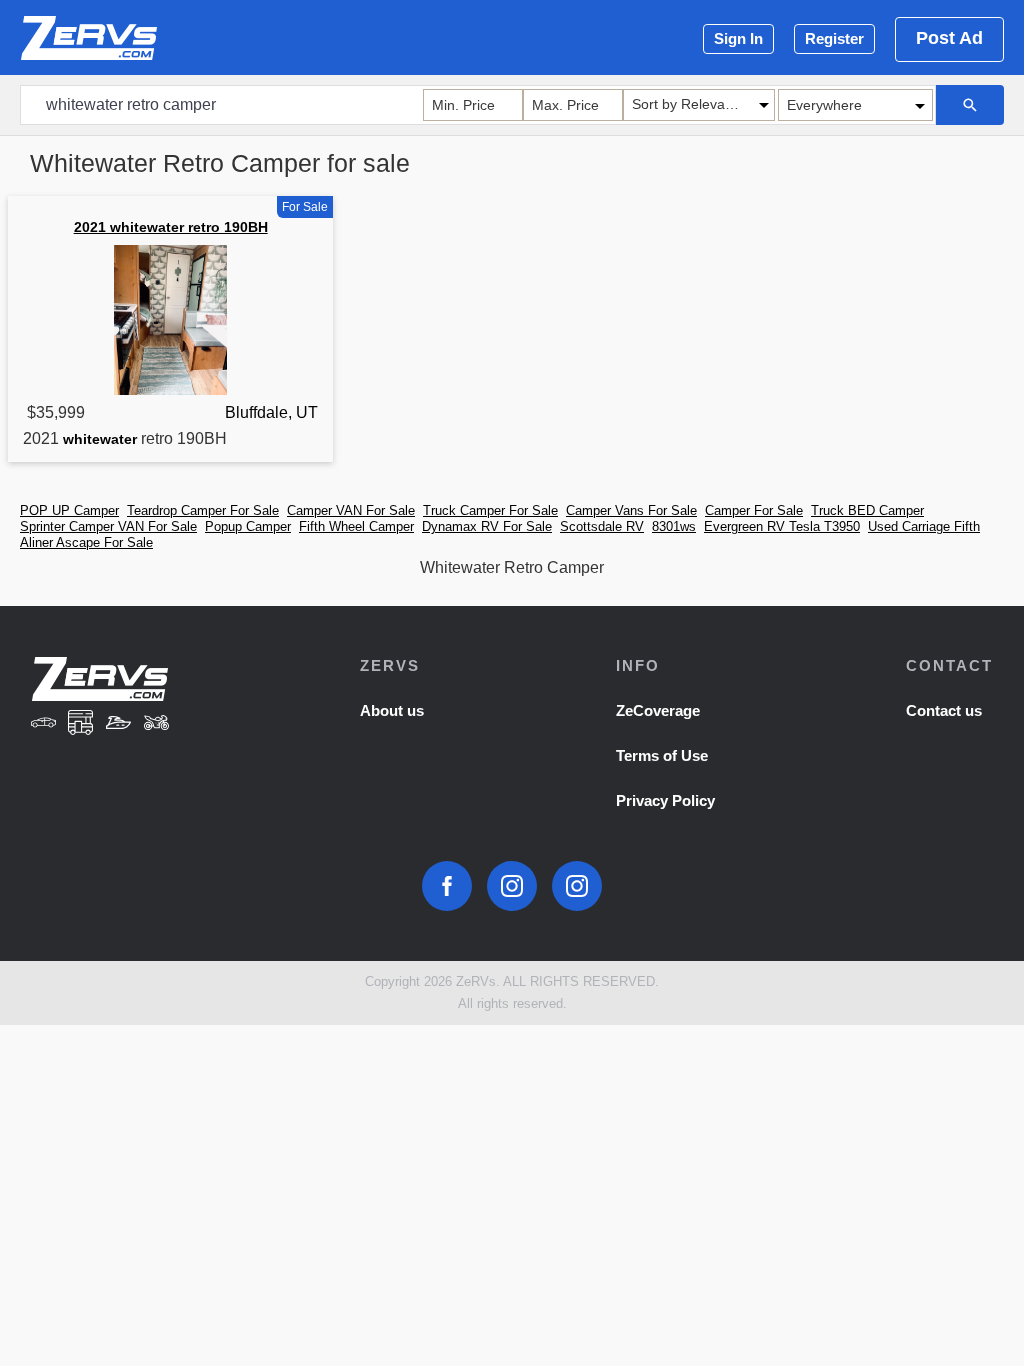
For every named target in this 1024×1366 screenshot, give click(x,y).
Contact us (944, 710)
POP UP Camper (69, 510)
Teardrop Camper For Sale (203, 510)
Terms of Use (662, 755)
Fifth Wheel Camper (356, 526)
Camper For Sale (754, 510)
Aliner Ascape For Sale (86, 542)
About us (392, 710)
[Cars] (43, 724)
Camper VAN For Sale (351, 510)
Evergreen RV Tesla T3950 (782, 526)
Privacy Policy (665, 800)
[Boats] (119, 724)
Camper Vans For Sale (631, 510)
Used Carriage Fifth (924, 526)
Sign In (738, 38)
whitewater (100, 439)
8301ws (674, 526)
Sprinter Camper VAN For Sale (108, 526)
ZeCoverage (658, 710)
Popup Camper (248, 526)
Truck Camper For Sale (490, 510)
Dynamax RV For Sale (487, 526)
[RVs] (81, 724)
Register (834, 38)
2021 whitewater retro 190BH (171, 227)
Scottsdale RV (602, 526)
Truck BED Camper (867, 510)
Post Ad (949, 38)
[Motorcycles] (157, 724)
